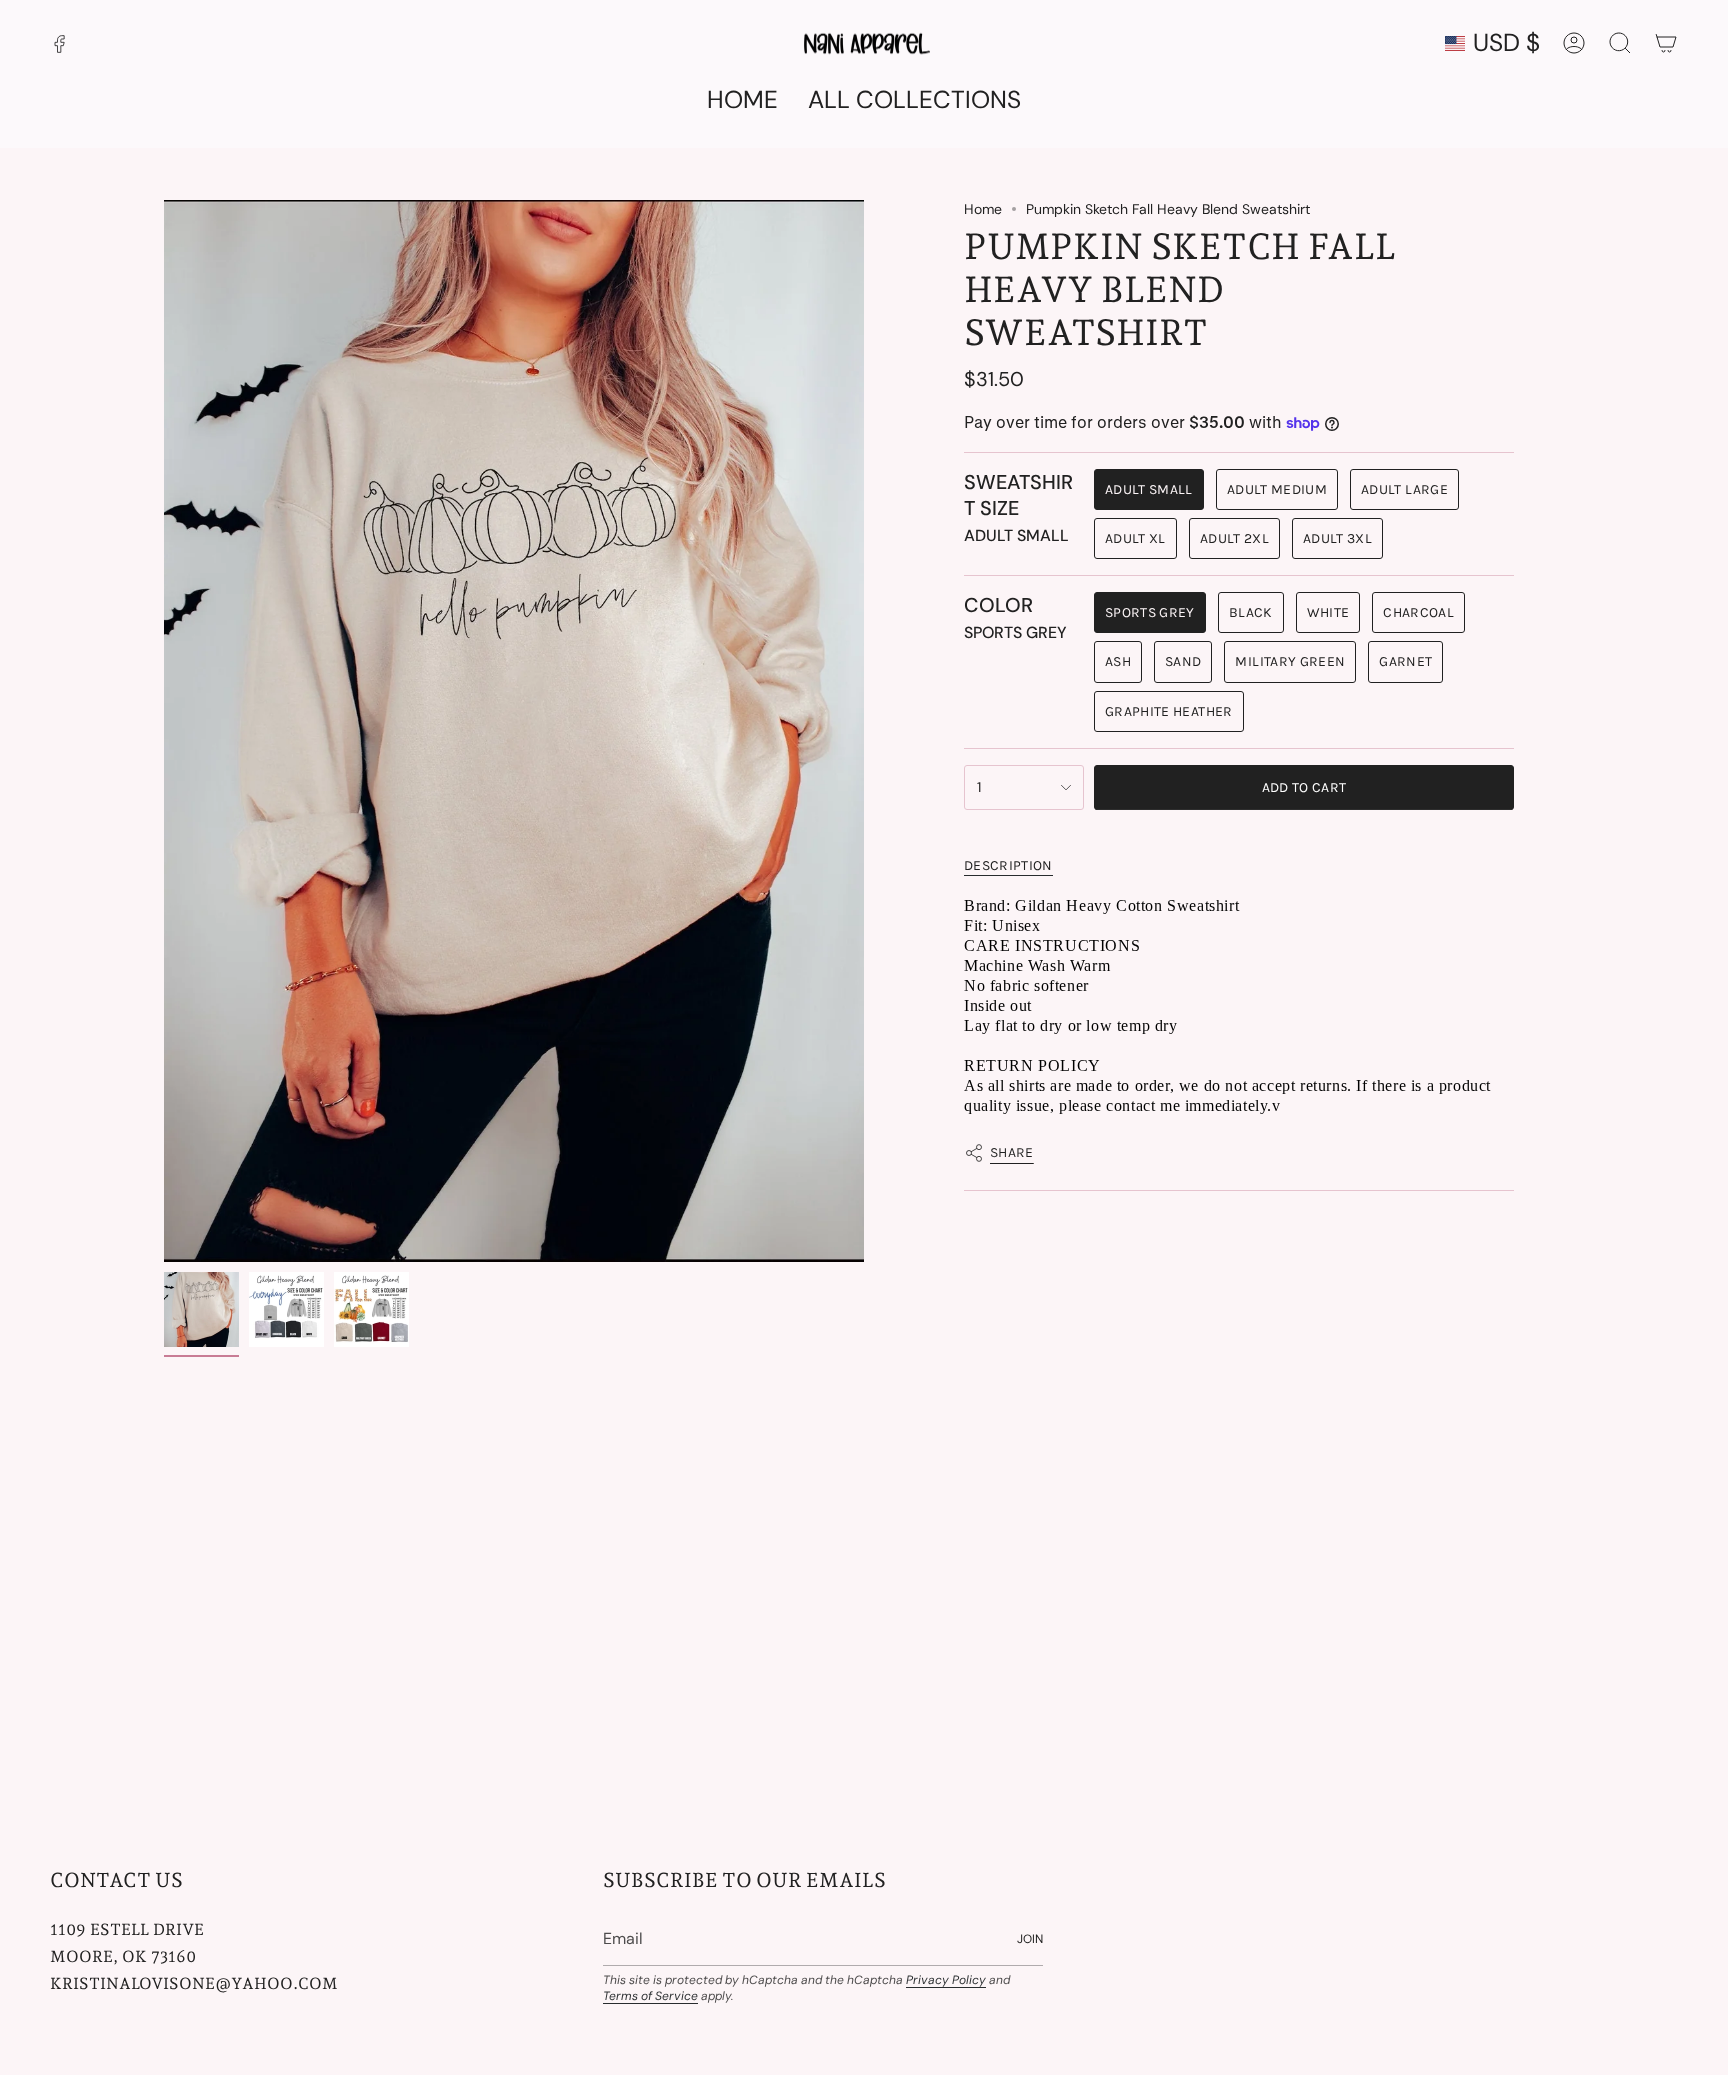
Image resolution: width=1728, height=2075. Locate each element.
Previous (164, 731)
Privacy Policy (946, 1980)
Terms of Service (650, 1996)
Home (983, 209)
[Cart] (1666, 43)
